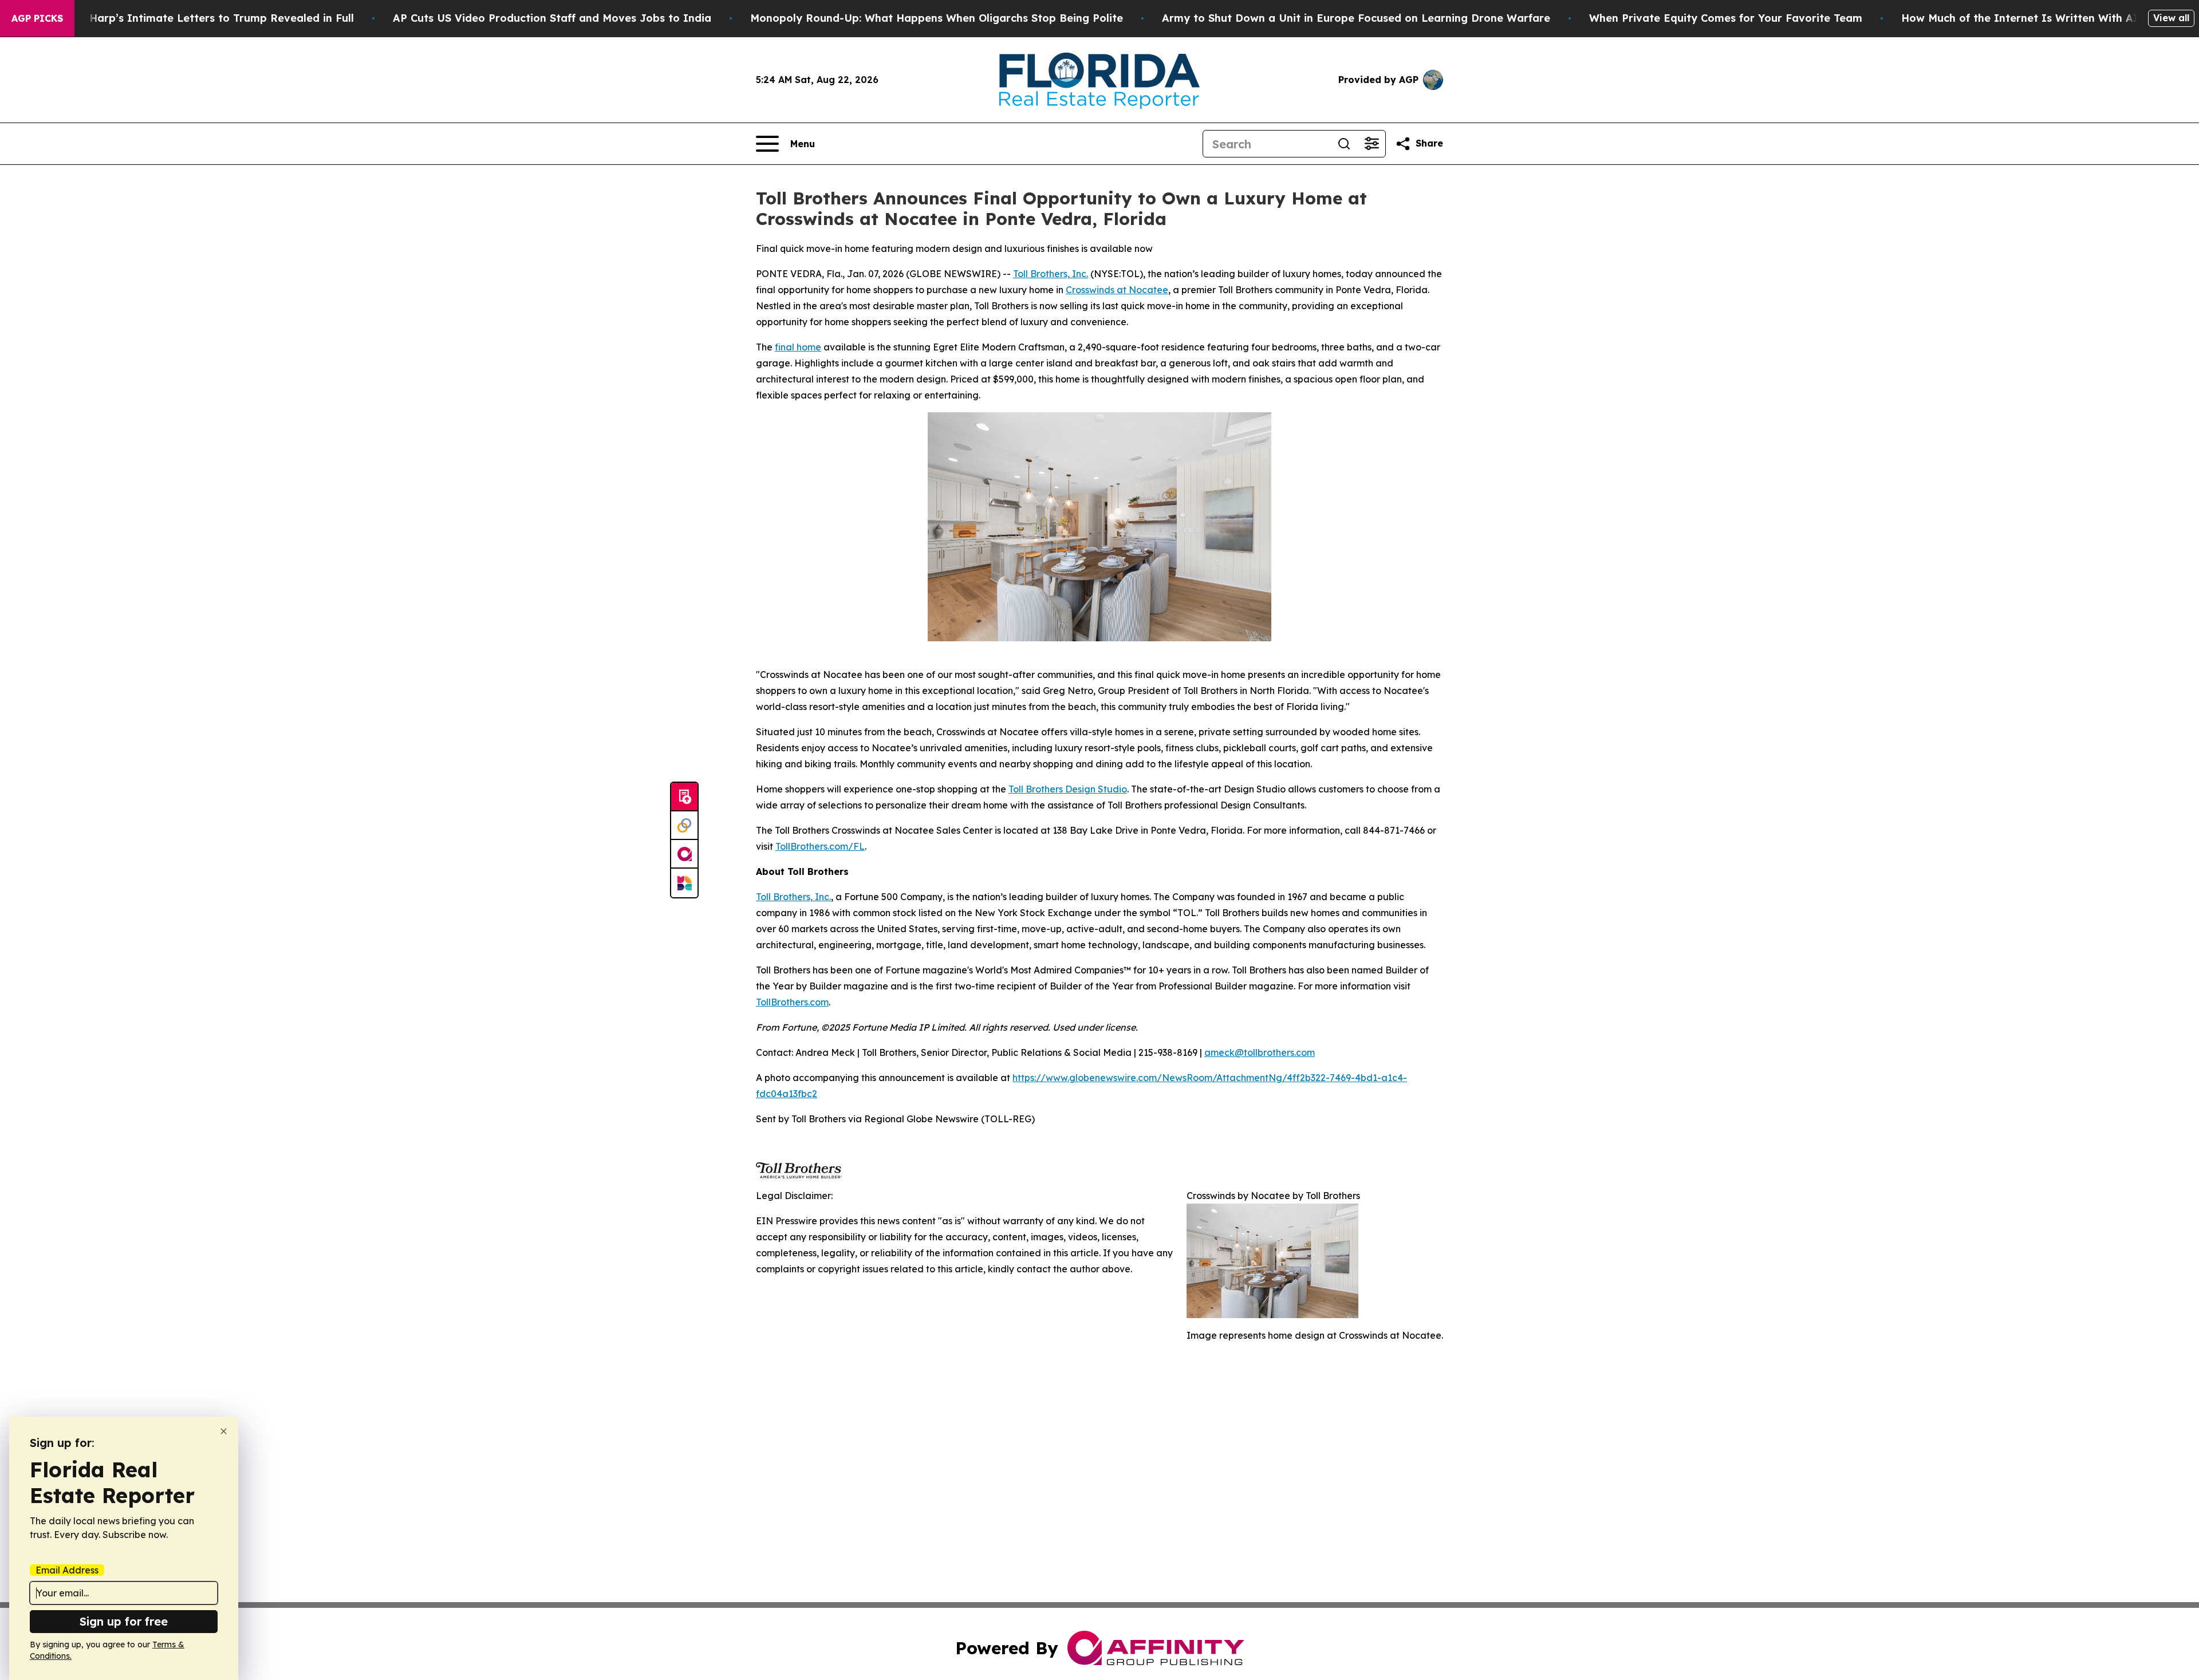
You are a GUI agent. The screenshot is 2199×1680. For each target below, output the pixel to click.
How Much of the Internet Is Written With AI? (2023, 18)
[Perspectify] (684, 826)
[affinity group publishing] (684, 854)
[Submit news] (684, 797)
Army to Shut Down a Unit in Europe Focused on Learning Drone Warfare (1356, 18)
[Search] (1344, 144)
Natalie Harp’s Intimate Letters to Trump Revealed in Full (200, 18)
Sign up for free (124, 1621)
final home (798, 347)
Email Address (67, 1570)
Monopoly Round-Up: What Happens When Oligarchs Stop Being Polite (937, 18)
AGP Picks (37, 18)
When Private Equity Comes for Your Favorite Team (1726, 18)
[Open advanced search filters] (1372, 144)
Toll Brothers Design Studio (1068, 789)
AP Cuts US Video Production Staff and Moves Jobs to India (552, 18)
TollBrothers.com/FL (820, 846)
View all (2171, 18)
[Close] (224, 1431)
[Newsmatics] (684, 883)
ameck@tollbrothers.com (1260, 1052)
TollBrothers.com (792, 1002)
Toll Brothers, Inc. (1051, 274)
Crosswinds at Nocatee (1117, 290)
